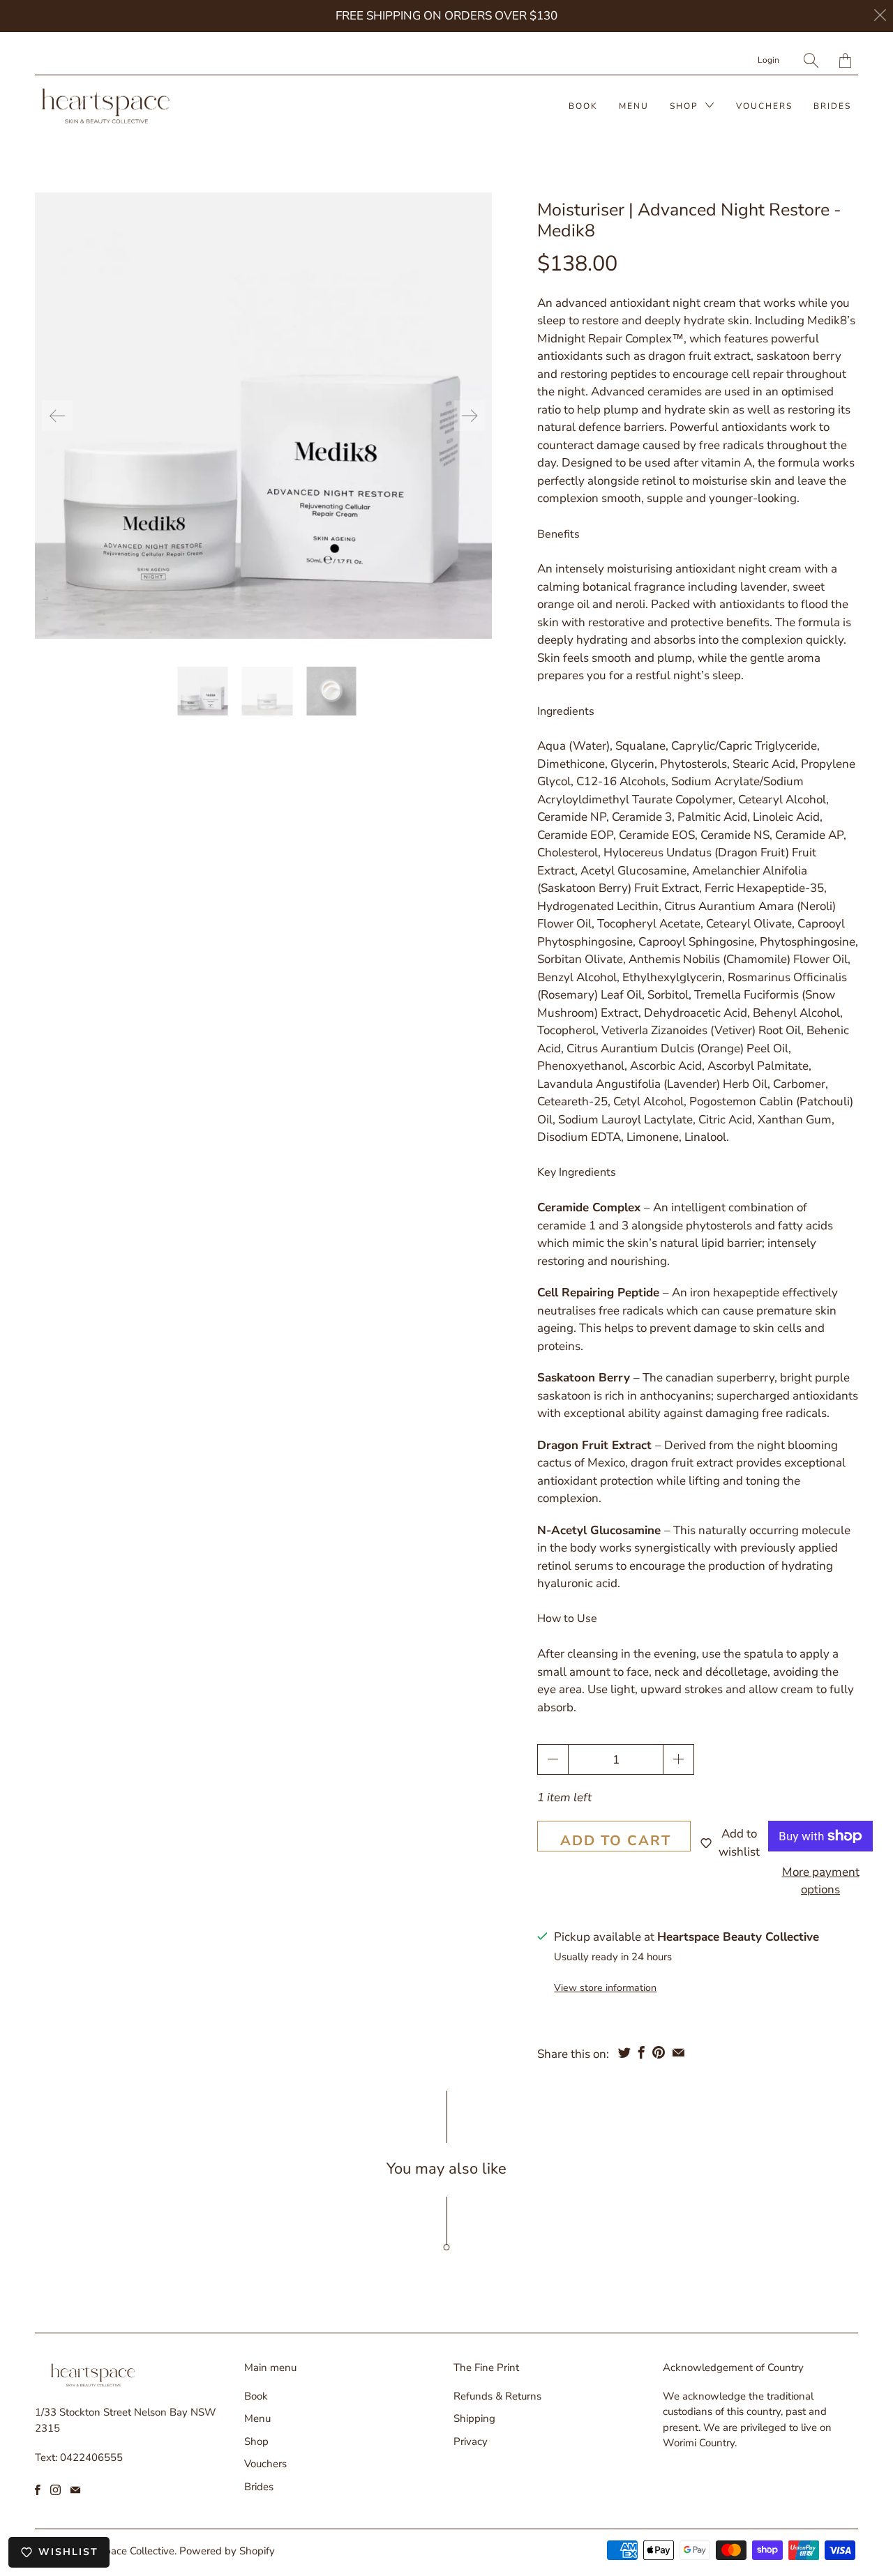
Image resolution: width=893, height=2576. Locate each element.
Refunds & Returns (497, 2396)
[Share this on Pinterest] (659, 2052)
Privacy (471, 2441)
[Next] (470, 416)
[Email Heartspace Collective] (75, 2490)
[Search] (811, 60)
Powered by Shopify (227, 2551)
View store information (605, 1988)
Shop (686, 106)
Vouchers (764, 106)
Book (583, 106)
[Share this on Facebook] (641, 2052)
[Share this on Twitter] (624, 2052)
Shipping (474, 2418)
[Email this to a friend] (678, 2052)
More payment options (821, 1881)
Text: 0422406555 (79, 2457)
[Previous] (57, 416)
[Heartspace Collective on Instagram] (55, 2490)
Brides (832, 106)
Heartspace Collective (124, 2551)
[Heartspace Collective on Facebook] (38, 2490)
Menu (634, 106)
